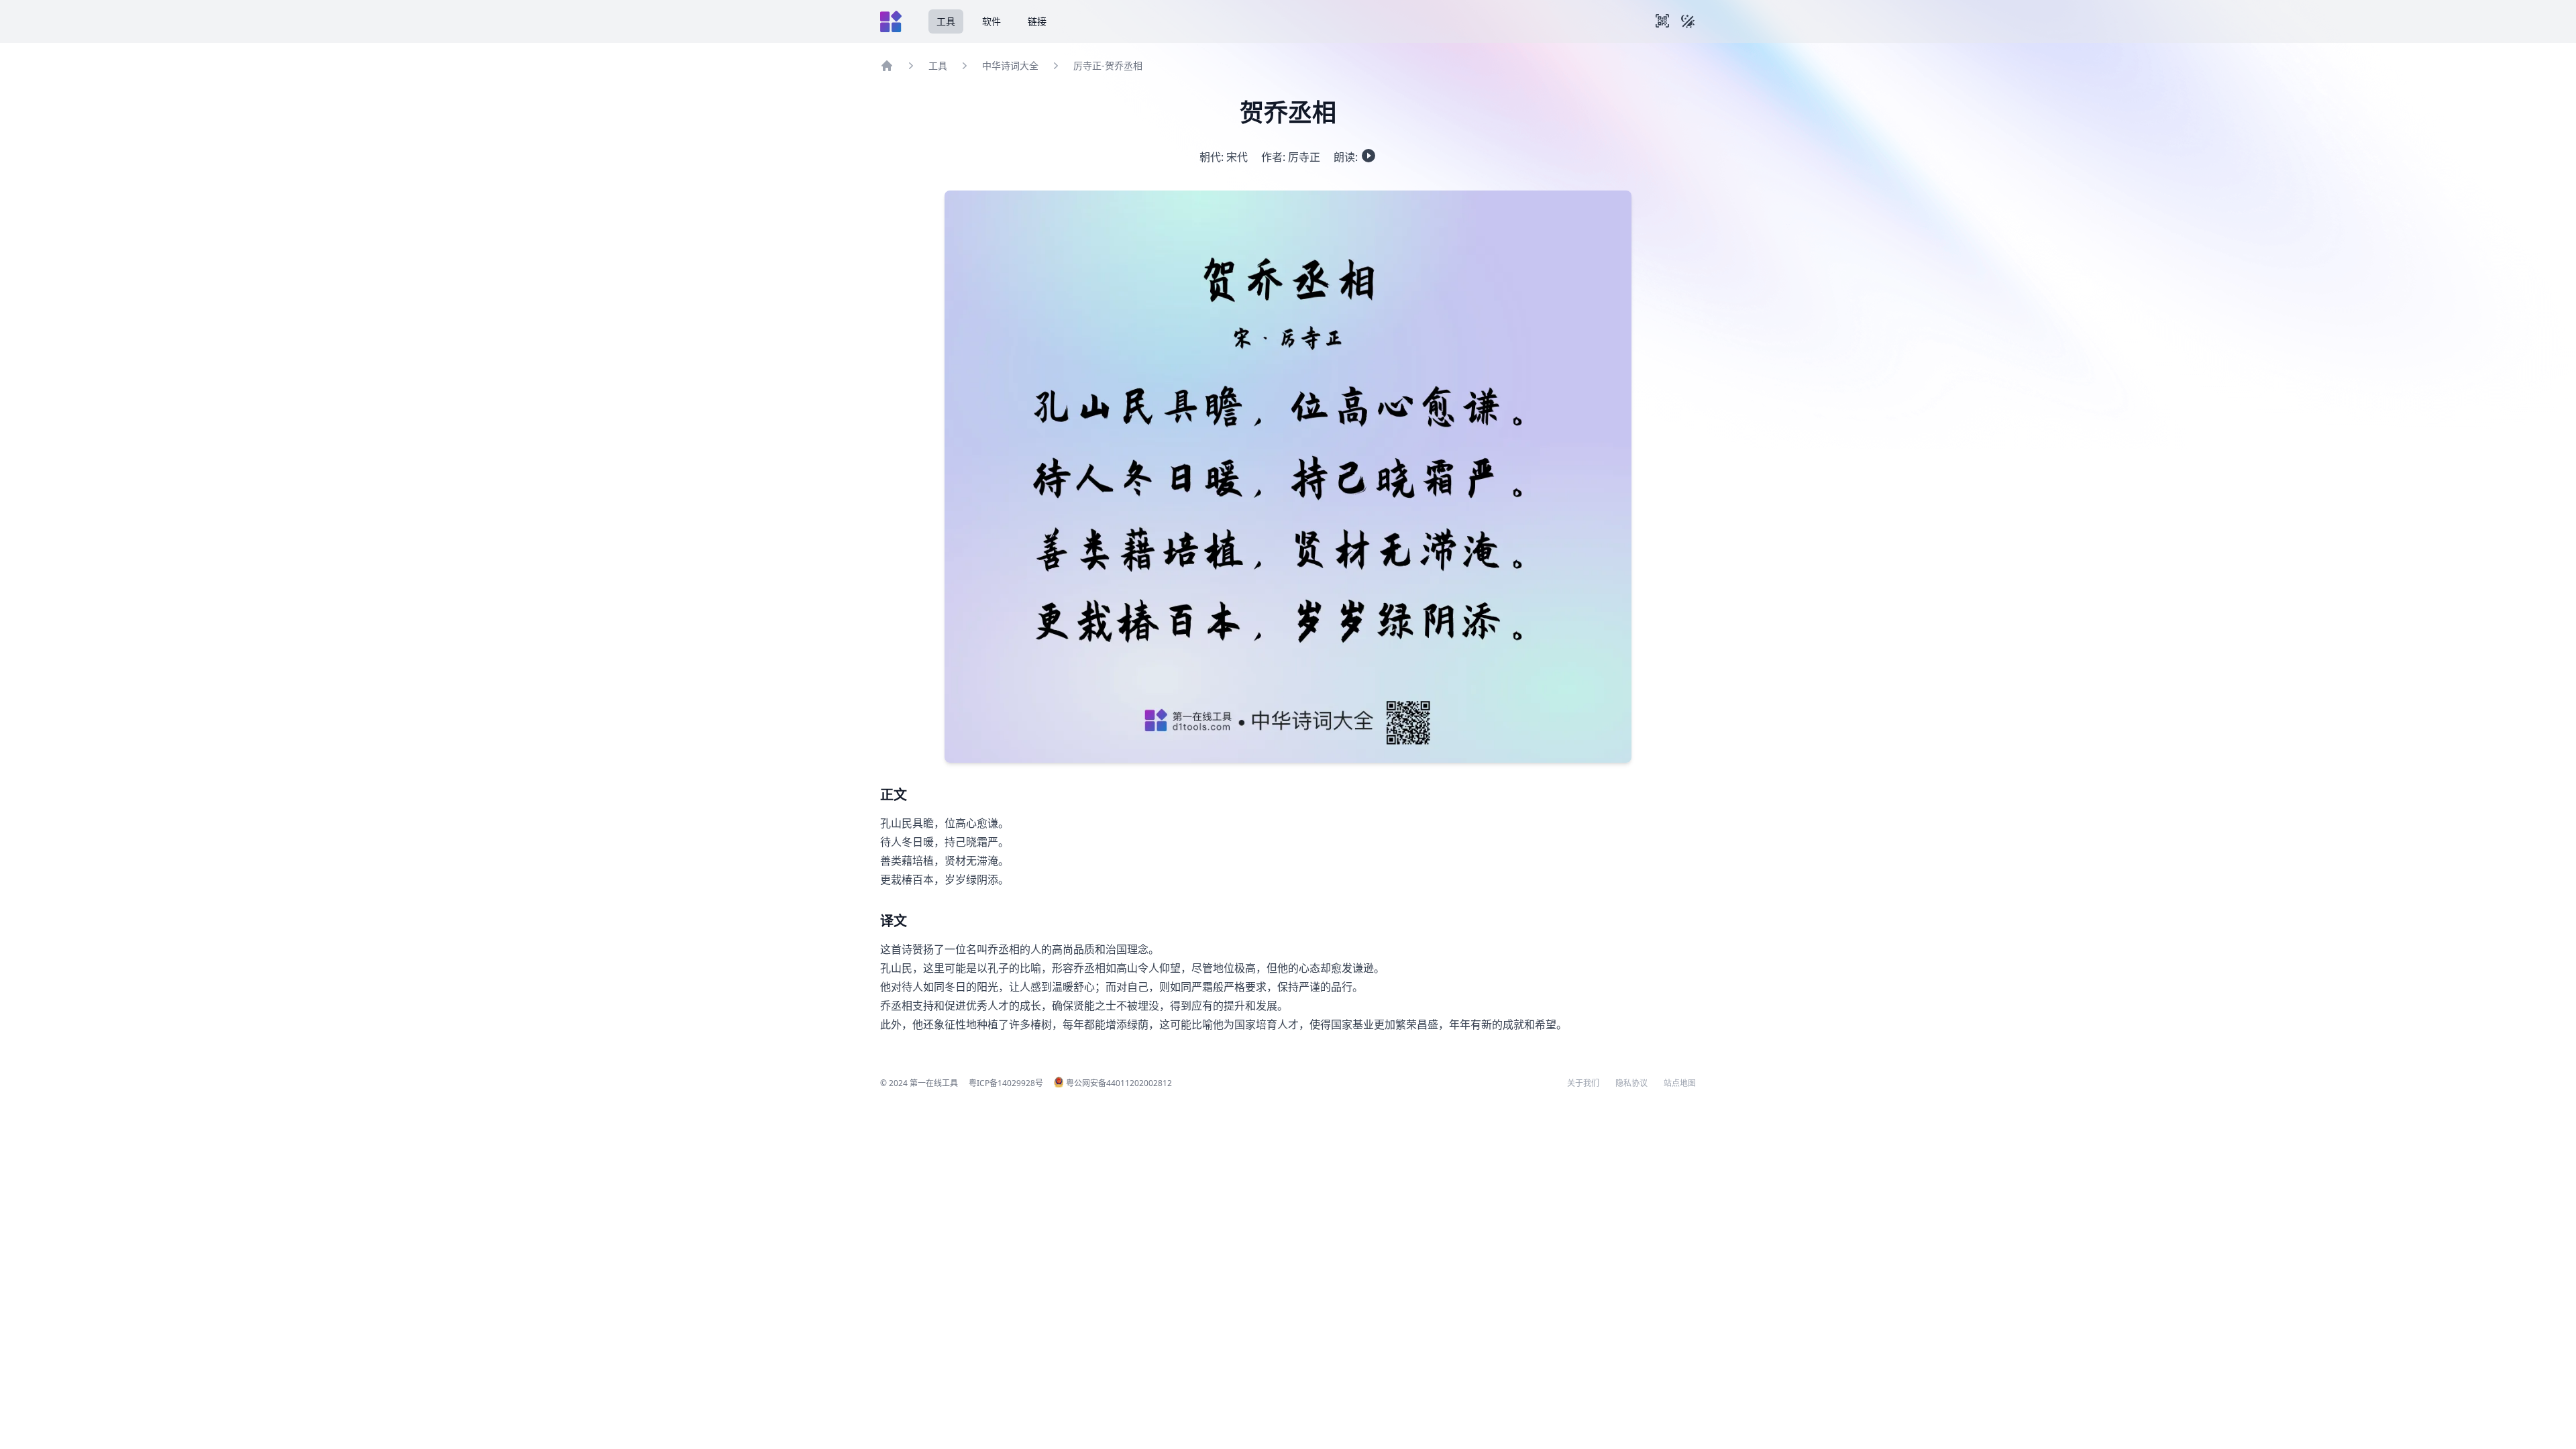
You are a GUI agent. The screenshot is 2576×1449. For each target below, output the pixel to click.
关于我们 (1583, 1083)
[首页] (887, 66)
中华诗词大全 (1010, 65)
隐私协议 (1631, 1083)
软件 (991, 21)
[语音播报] (1368, 156)
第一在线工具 (934, 1083)
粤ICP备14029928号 (1006, 1083)
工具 (946, 21)
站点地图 (1680, 1083)
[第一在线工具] (891, 21)
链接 (1037, 21)
